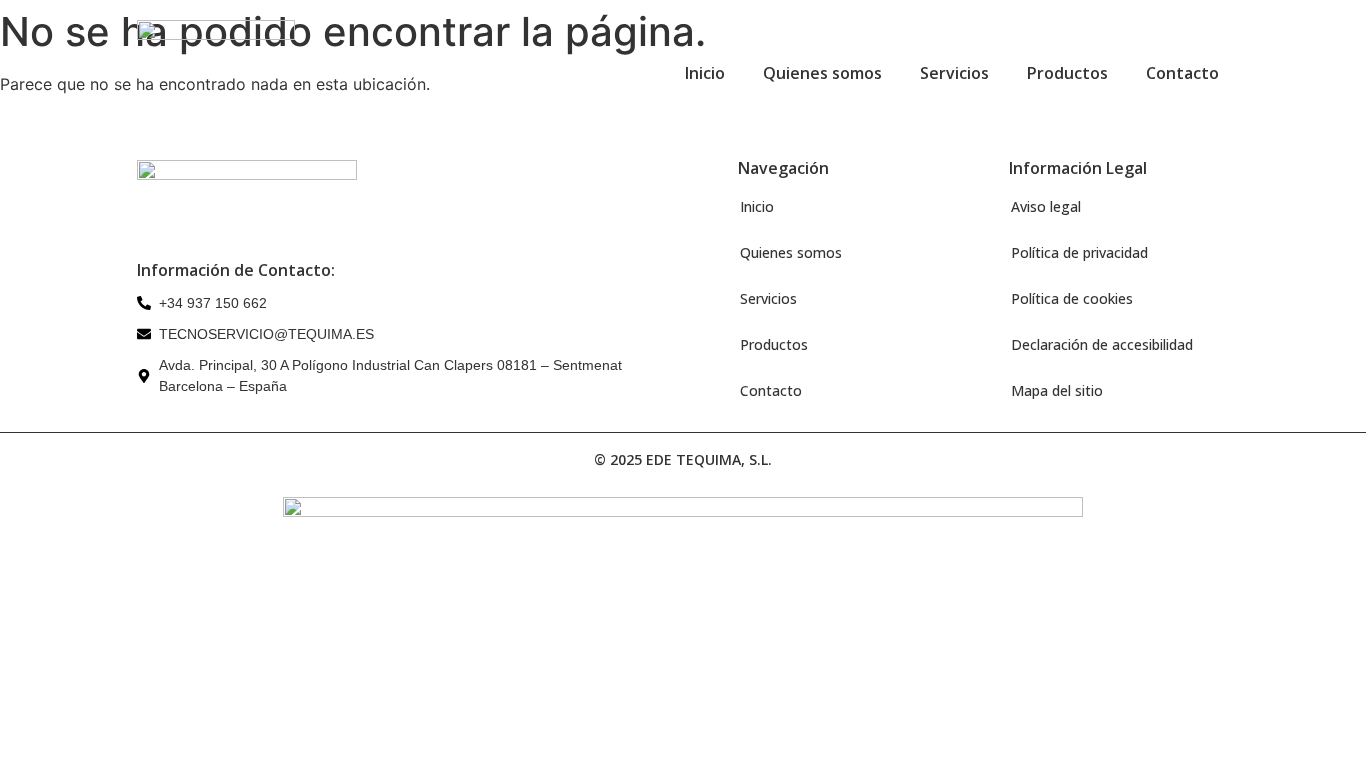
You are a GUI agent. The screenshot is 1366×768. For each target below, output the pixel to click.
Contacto (1182, 73)
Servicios (954, 73)
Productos (1067, 73)
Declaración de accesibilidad (1102, 344)
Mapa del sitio (1057, 390)
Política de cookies (1072, 298)
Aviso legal (1046, 206)
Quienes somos (822, 73)
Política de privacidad (1079, 252)
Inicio (705, 73)
